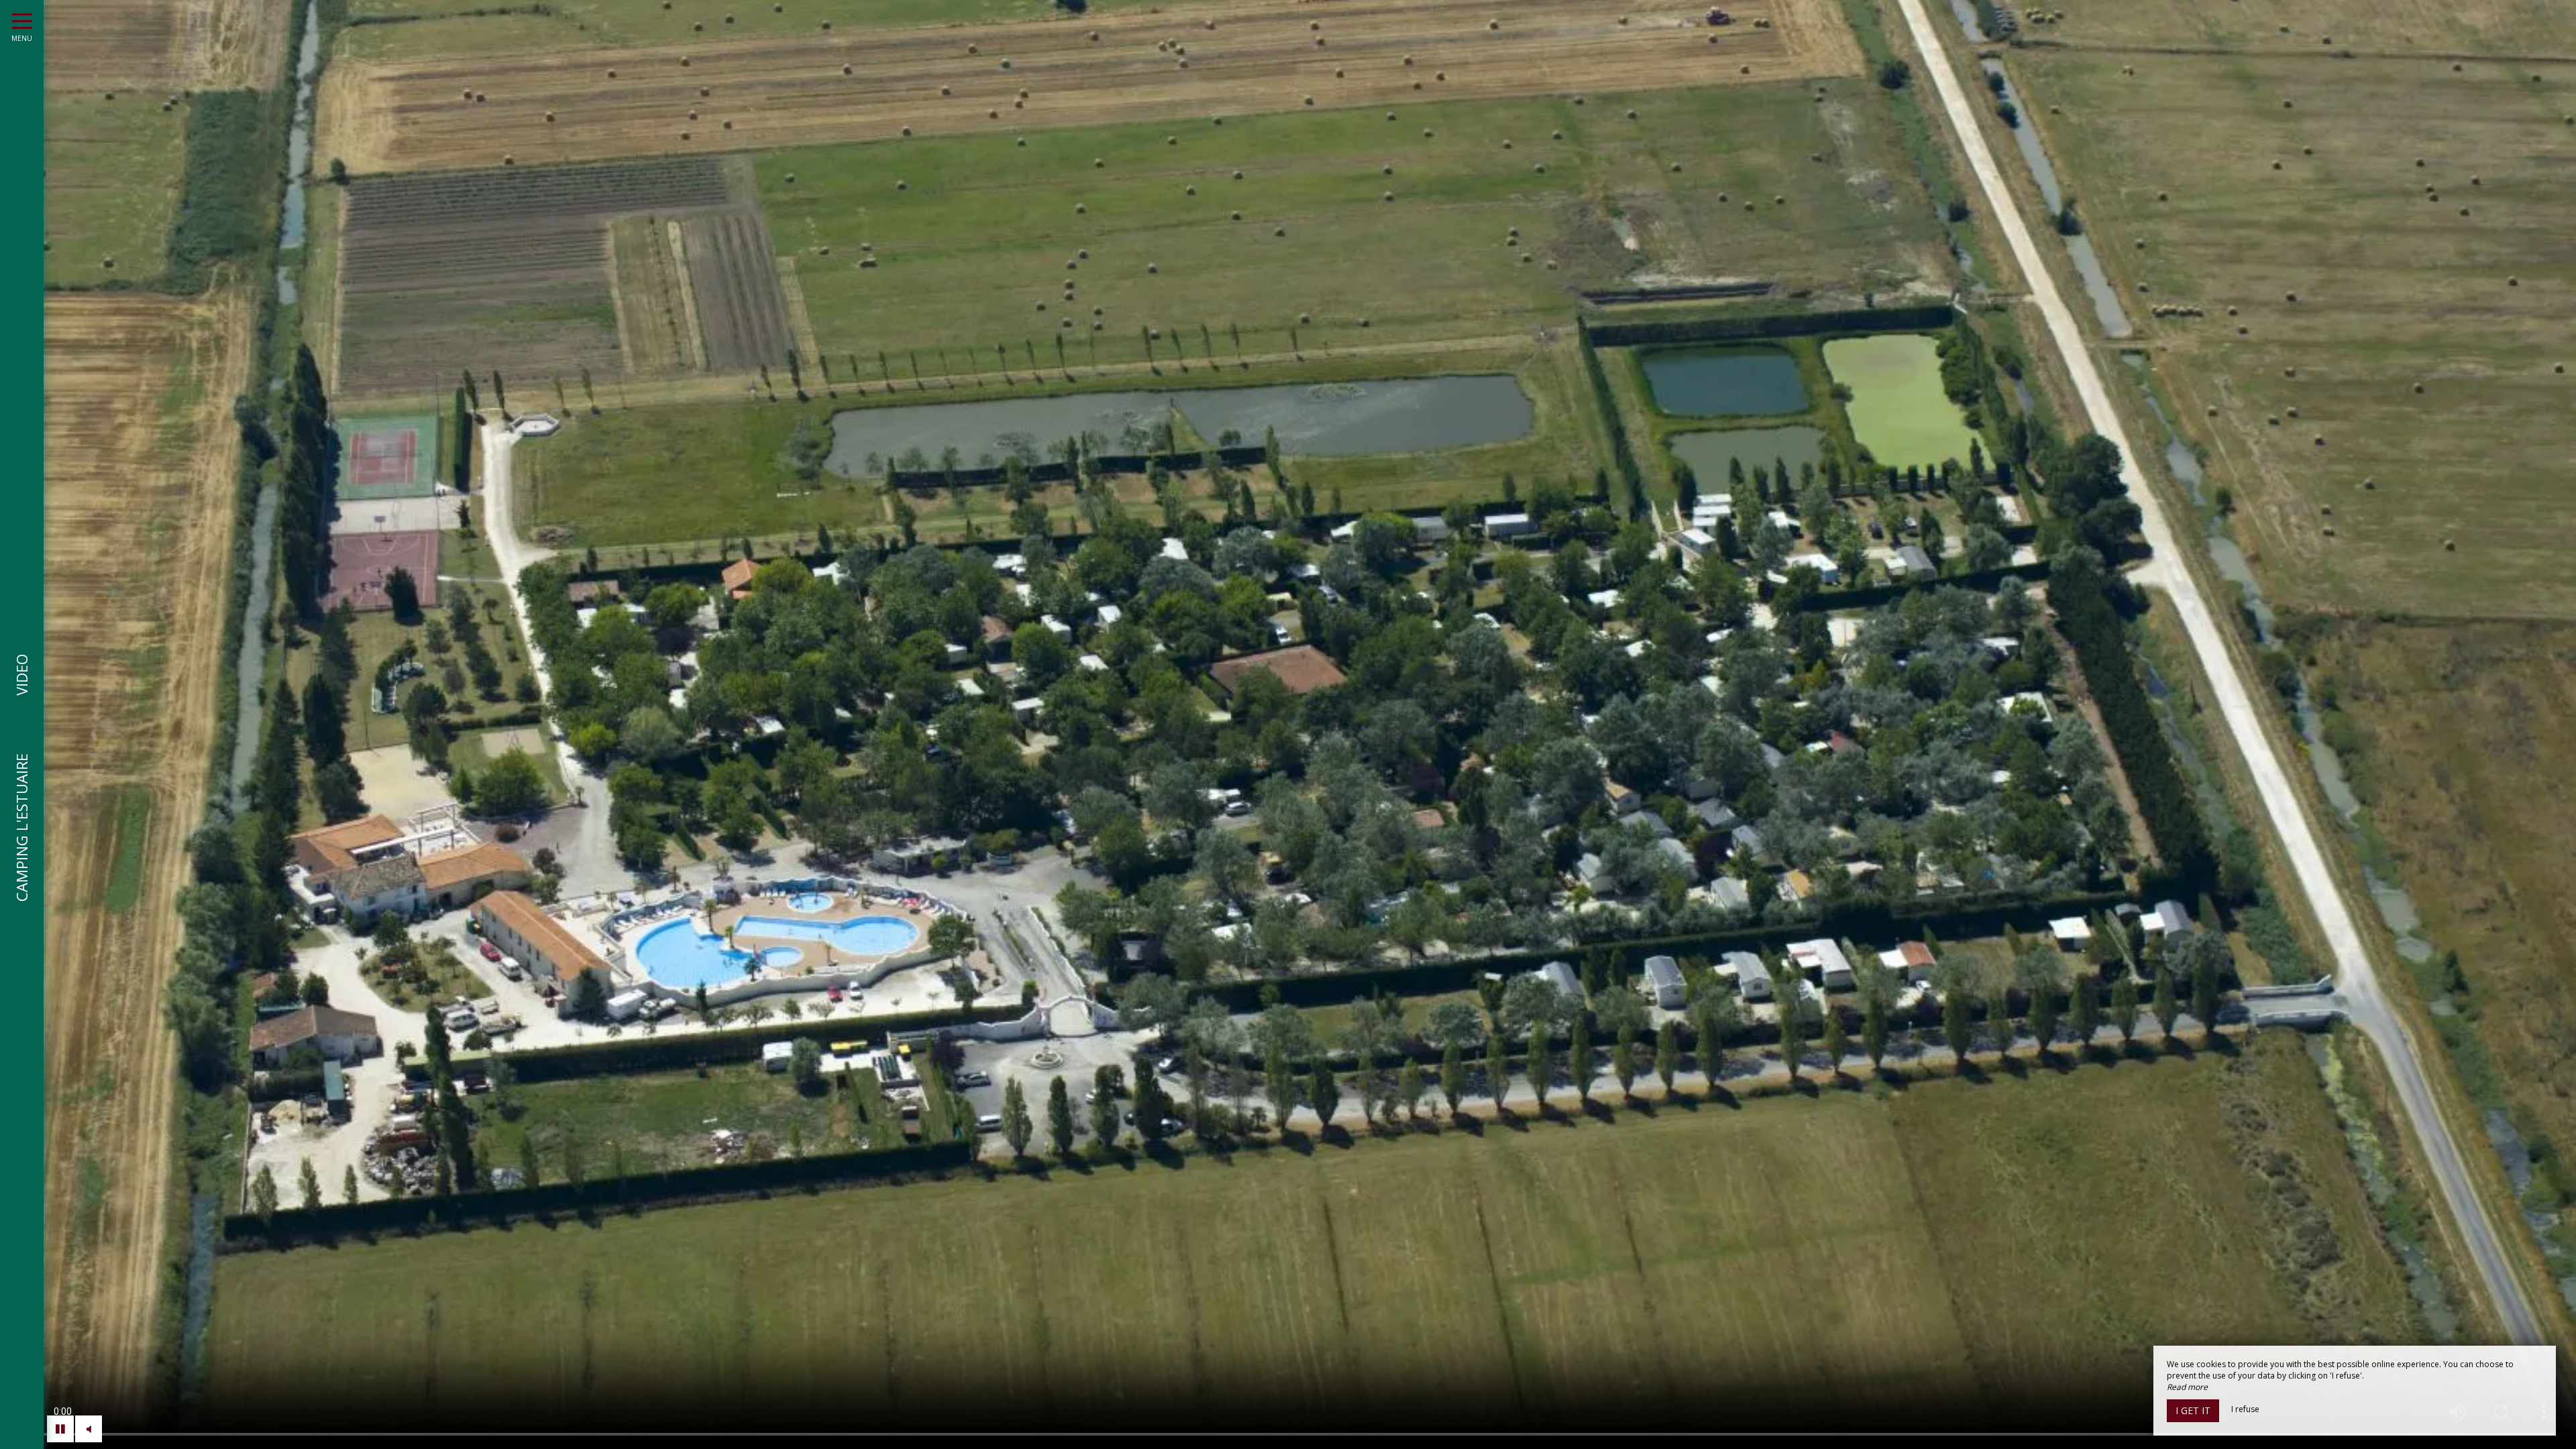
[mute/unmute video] (89, 1429)
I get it (2193, 1410)
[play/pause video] (60, 1429)
